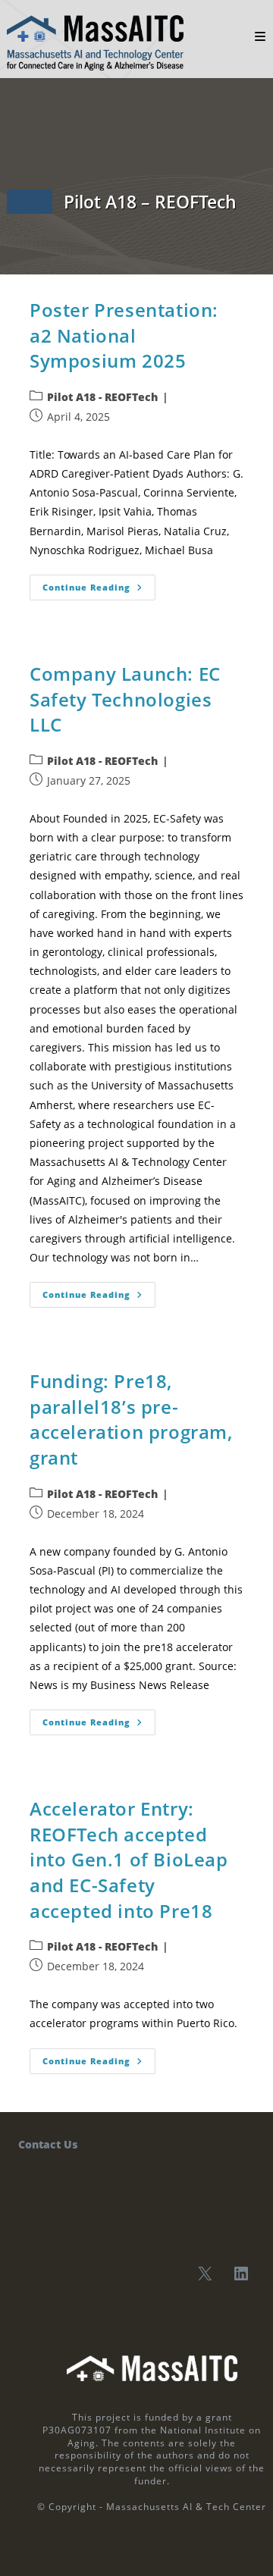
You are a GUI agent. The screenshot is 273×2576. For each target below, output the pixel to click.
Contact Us (48, 2144)
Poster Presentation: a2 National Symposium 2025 (124, 335)
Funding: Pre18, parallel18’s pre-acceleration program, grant (131, 1419)
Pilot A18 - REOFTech (102, 397)
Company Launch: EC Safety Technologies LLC (125, 699)
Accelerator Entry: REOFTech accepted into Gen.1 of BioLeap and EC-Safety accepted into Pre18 (129, 1859)
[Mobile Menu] (260, 36)
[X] (205, 2274)
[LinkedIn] (241, 2274)
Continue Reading (99, 584)
